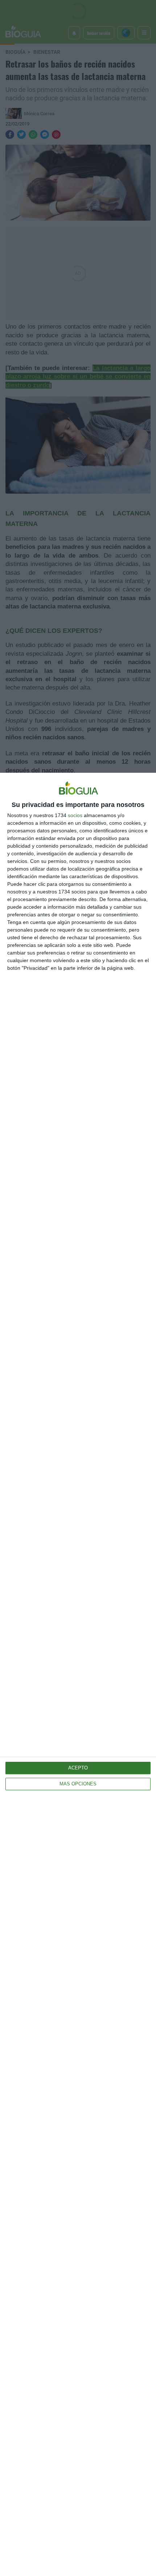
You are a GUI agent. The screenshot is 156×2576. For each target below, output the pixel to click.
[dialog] (78, 1674)
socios (75, 815)
